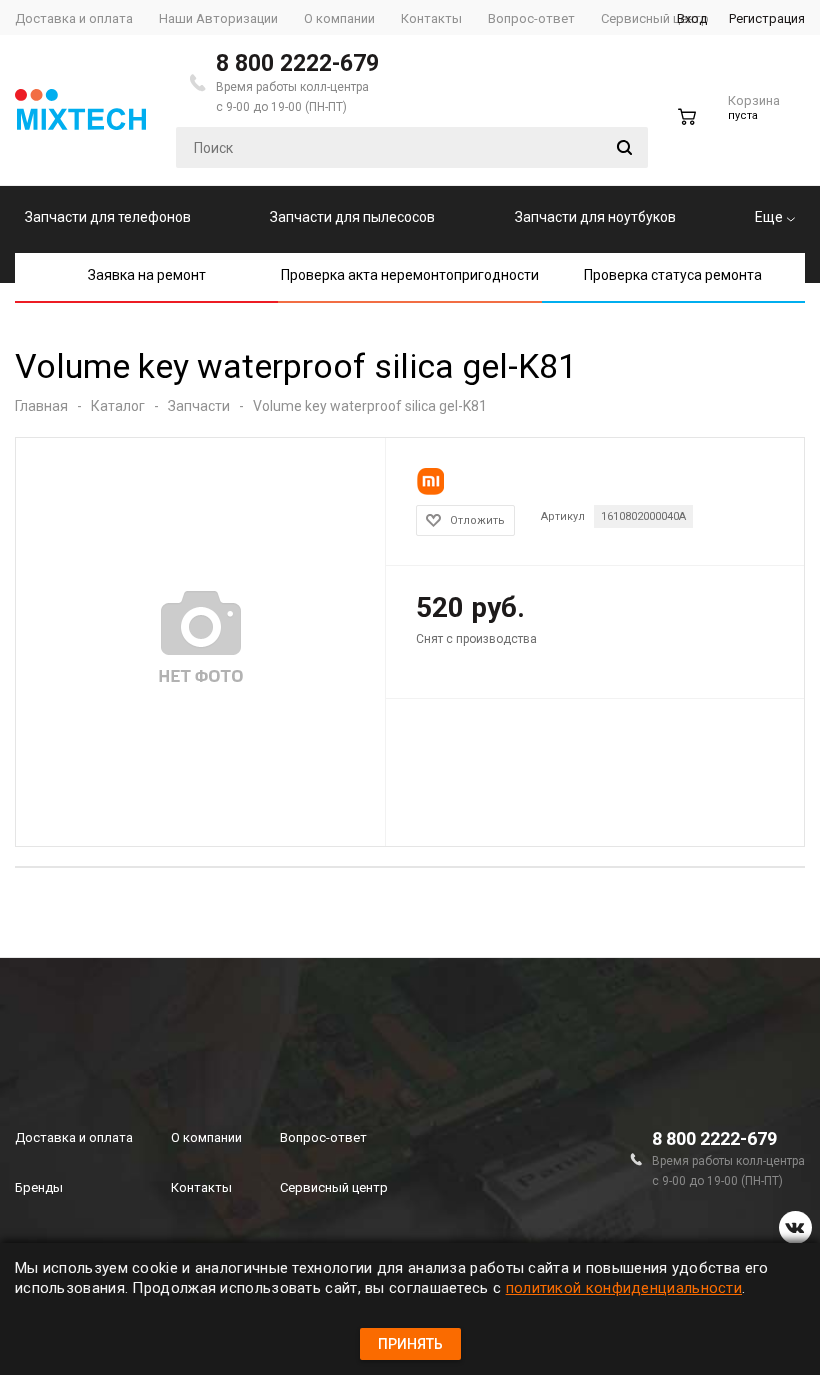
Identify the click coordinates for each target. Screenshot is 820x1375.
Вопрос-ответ (323, 1137)
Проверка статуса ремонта (673, 275)
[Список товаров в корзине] (731, 125)
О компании (206, 1137)
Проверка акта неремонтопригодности (410, 275)
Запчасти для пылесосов (352, 217)
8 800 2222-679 (297, 63)
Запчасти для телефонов (108, 217)
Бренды (39, 1187)
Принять (410, 1344)
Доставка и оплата (74, 1137)
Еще (770, 217)
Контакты (201, 1187)
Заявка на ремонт (147, 275)
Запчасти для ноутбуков (595, 217)
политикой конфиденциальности (624, 1288)
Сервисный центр (334, 1187)
